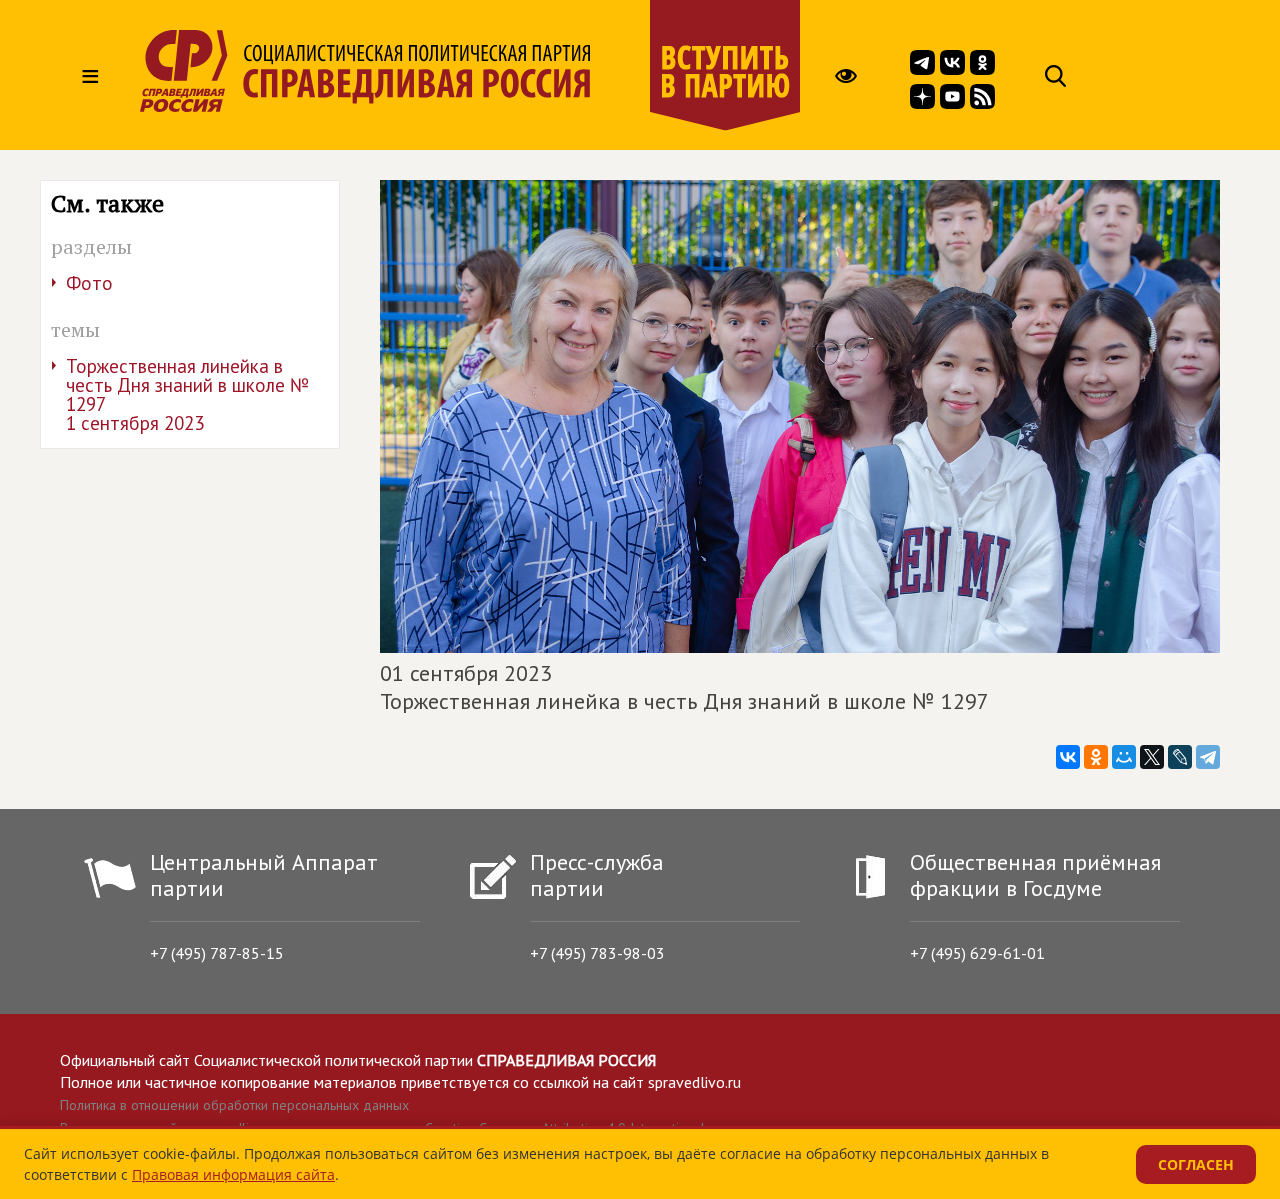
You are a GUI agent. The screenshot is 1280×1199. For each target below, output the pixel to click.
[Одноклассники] (1096, 757)
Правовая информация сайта (233, 1174)
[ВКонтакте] (1068, 757)
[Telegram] (1208, 757)
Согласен (1196, 1164)
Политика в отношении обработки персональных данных (234, 1105)
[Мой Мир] (1124, 757)
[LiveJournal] (1180, 757)
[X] (1152, 757)
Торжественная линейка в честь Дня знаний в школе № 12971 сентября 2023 (187, 394)
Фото (89, 283)
